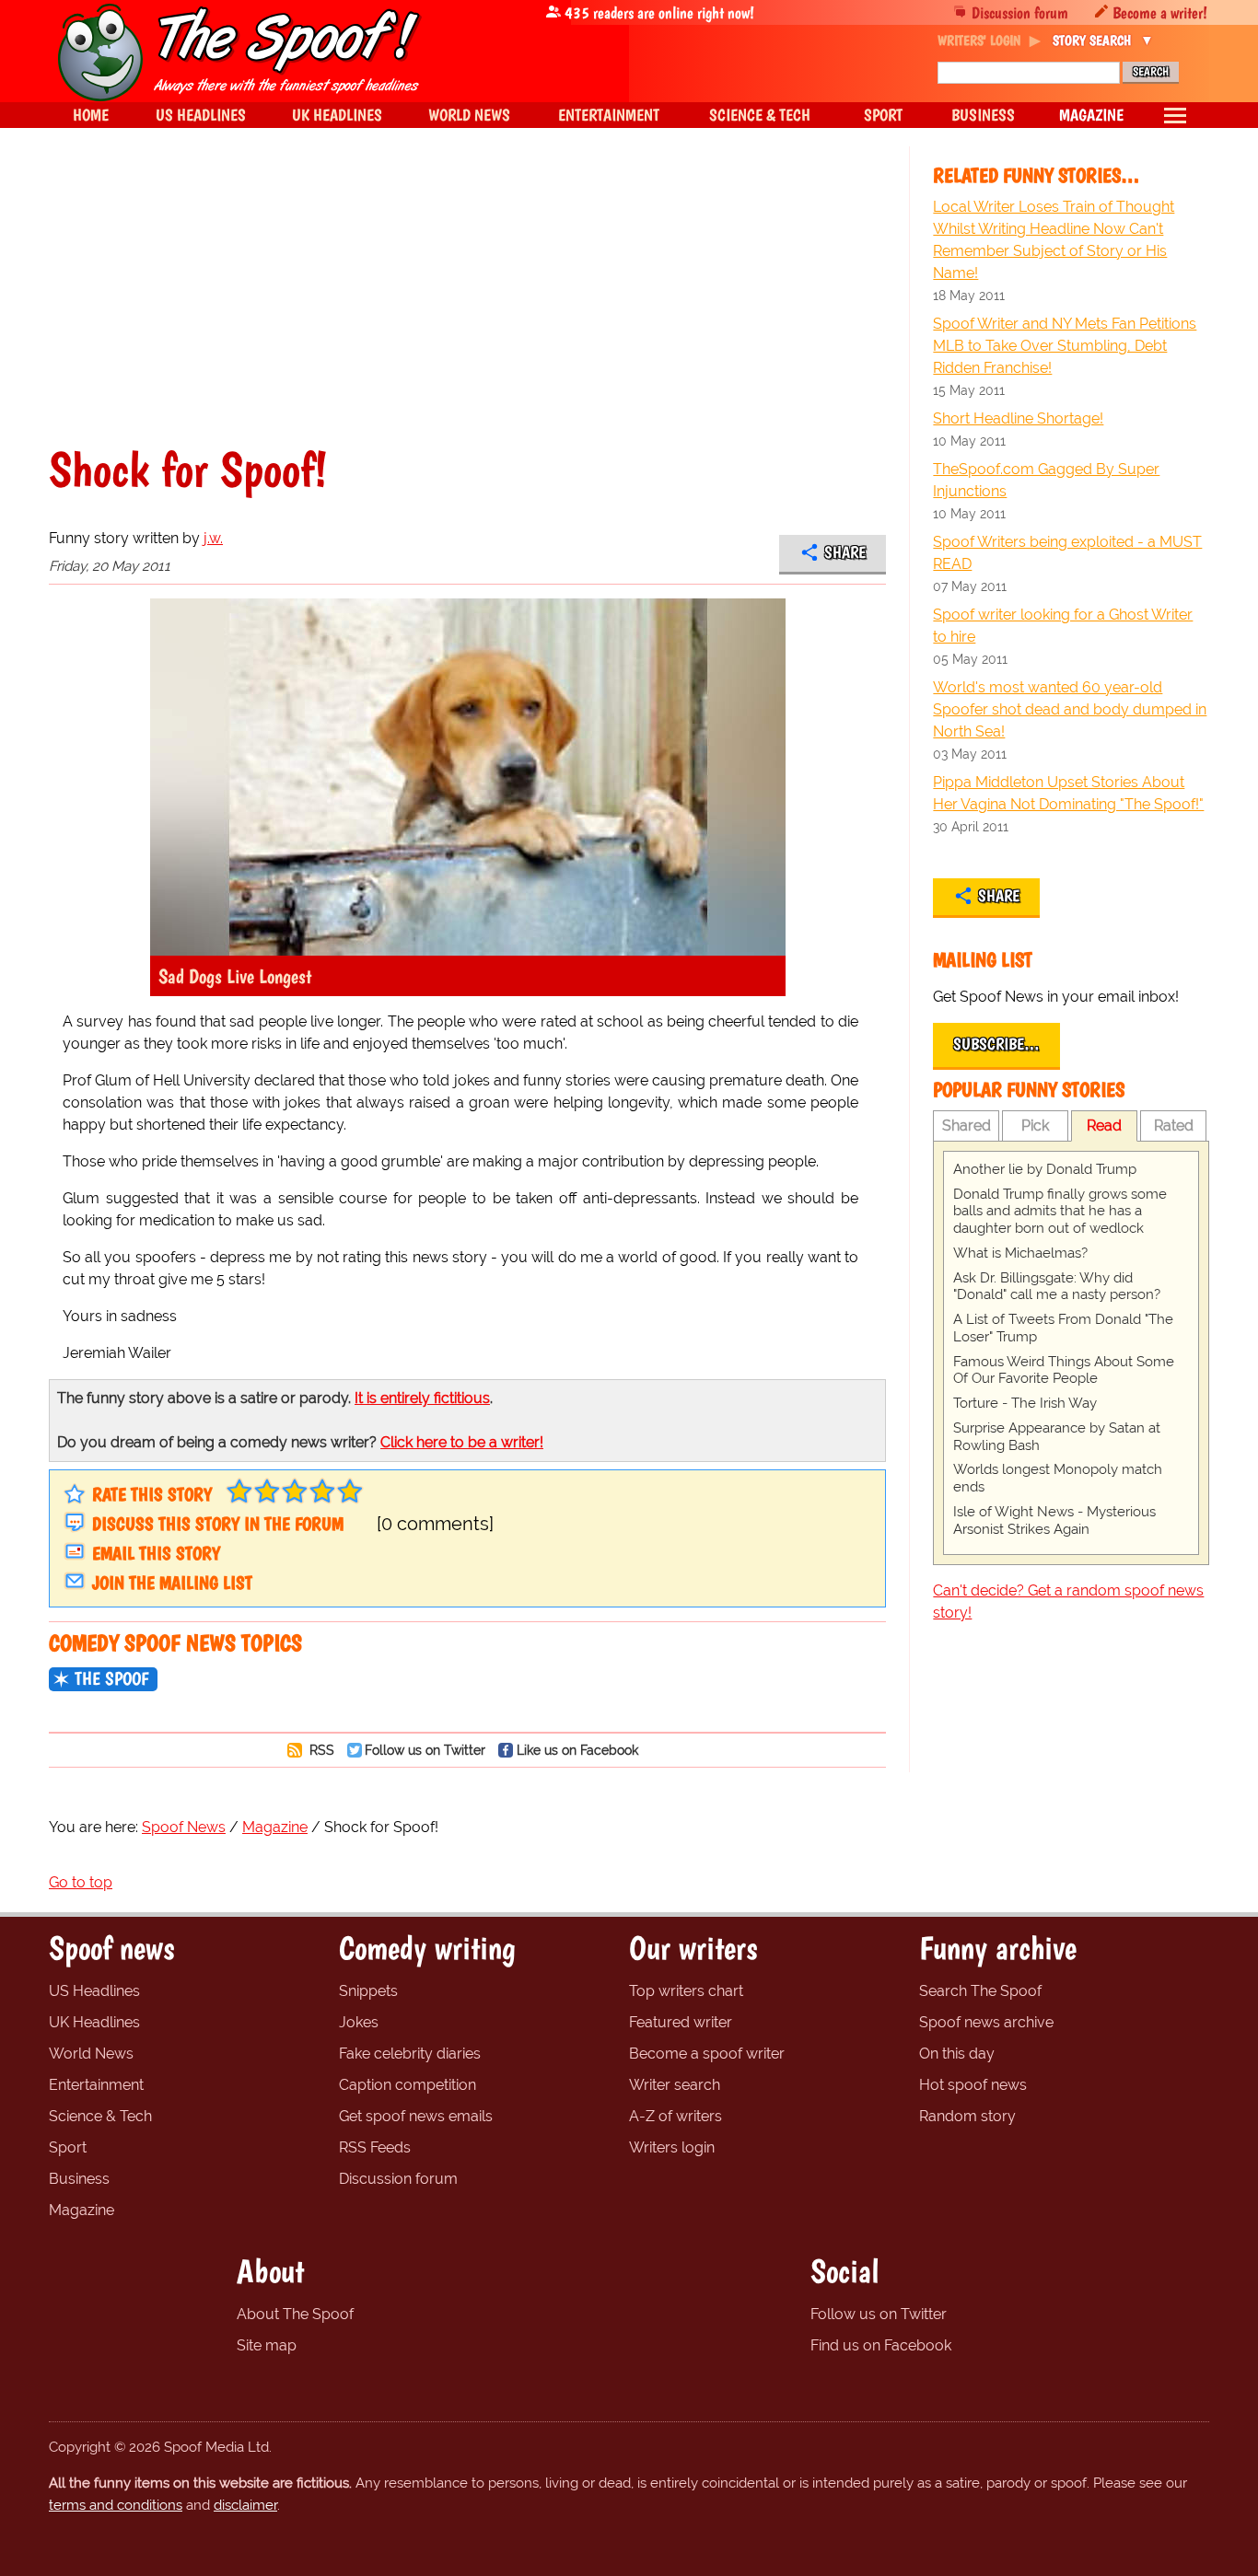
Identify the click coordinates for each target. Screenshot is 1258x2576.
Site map (267, 2345)
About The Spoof (295, 2314)
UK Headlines (94, 2022)
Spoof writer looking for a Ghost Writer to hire (1063, 626)
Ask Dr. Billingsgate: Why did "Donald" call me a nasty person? (1057, 1287)
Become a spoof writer (707, 2054)
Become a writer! (1160, 12)
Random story (967, 2116)
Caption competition (408, 2085)
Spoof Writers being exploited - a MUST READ (1067, 553)
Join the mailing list (172, 1583)
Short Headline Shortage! (1018, 418)
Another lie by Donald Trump (1045, 1169)
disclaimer (245, 2505)
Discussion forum (1020, 12)
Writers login (672, 2147)
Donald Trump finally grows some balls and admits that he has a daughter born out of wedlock (1060, 1212)
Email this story (156, 1553)
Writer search (675, 2085)
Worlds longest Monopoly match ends (1058, 1478)
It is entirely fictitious (422, 1398)
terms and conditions (116, 2505)
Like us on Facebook (577, 1750)
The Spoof (111, 1678)
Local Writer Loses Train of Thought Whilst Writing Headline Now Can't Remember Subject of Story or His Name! (1054, 240)
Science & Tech (100, 2116)
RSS (320, 1750)
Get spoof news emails (416, 2116)
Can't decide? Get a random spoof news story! (1068, 1601)
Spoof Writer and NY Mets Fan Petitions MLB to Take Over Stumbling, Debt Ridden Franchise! (1065, 346)
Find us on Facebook (881, 2345)
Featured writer (681, 2022)
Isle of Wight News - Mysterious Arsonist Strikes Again (1054, 1520)
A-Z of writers (676, 2116)
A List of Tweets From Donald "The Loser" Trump (1063, 1328)
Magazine (82, 2210)
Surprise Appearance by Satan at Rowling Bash (1057, 1437)
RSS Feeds (375, 2147)
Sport (68, 2147)
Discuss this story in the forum (218, 1524)
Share (845, 552)
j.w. (213, 538)
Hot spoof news (973, 2085)
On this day (957, 2054)
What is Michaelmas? (1020, 1253)
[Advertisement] (467, 307)
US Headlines (94, 1991)
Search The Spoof (980, 1991)
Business (79, 2179)
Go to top (81, 1882)
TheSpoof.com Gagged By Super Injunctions (1046, 480)
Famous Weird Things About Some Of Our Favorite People (1064, 1370)
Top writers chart (686, 1991)
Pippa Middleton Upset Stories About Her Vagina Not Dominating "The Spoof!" (1068, 793)
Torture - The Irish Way (1025, 1403)
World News (91, 2054)
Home (91, 115)
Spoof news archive (986, 2022)
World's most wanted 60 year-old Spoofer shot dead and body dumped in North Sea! (1070, 709)
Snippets (368, 1991)
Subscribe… (996, 1044)
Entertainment (96, 2085)
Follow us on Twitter (425, 1750)
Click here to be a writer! (462, 1442)
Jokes (359, 2022)
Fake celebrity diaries (410, 2054)
